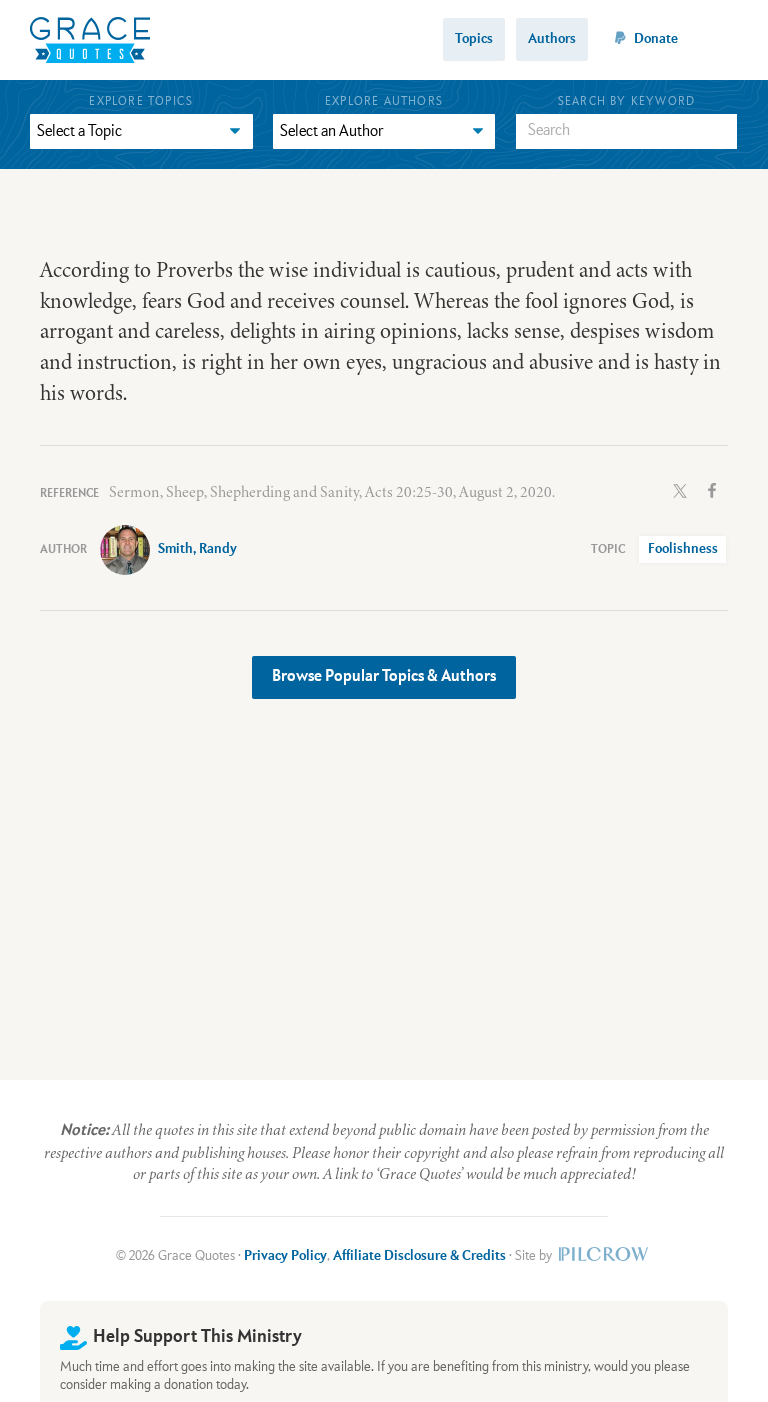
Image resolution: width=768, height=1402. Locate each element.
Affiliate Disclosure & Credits (419, 1256)
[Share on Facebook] (712, 489)
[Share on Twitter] (680, 489)
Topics (474, 39)
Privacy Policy (285, 1256)
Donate (656, 39)
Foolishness (683, 549)
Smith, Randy (197, 549)
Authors (552, 39)
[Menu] (725, 39)
